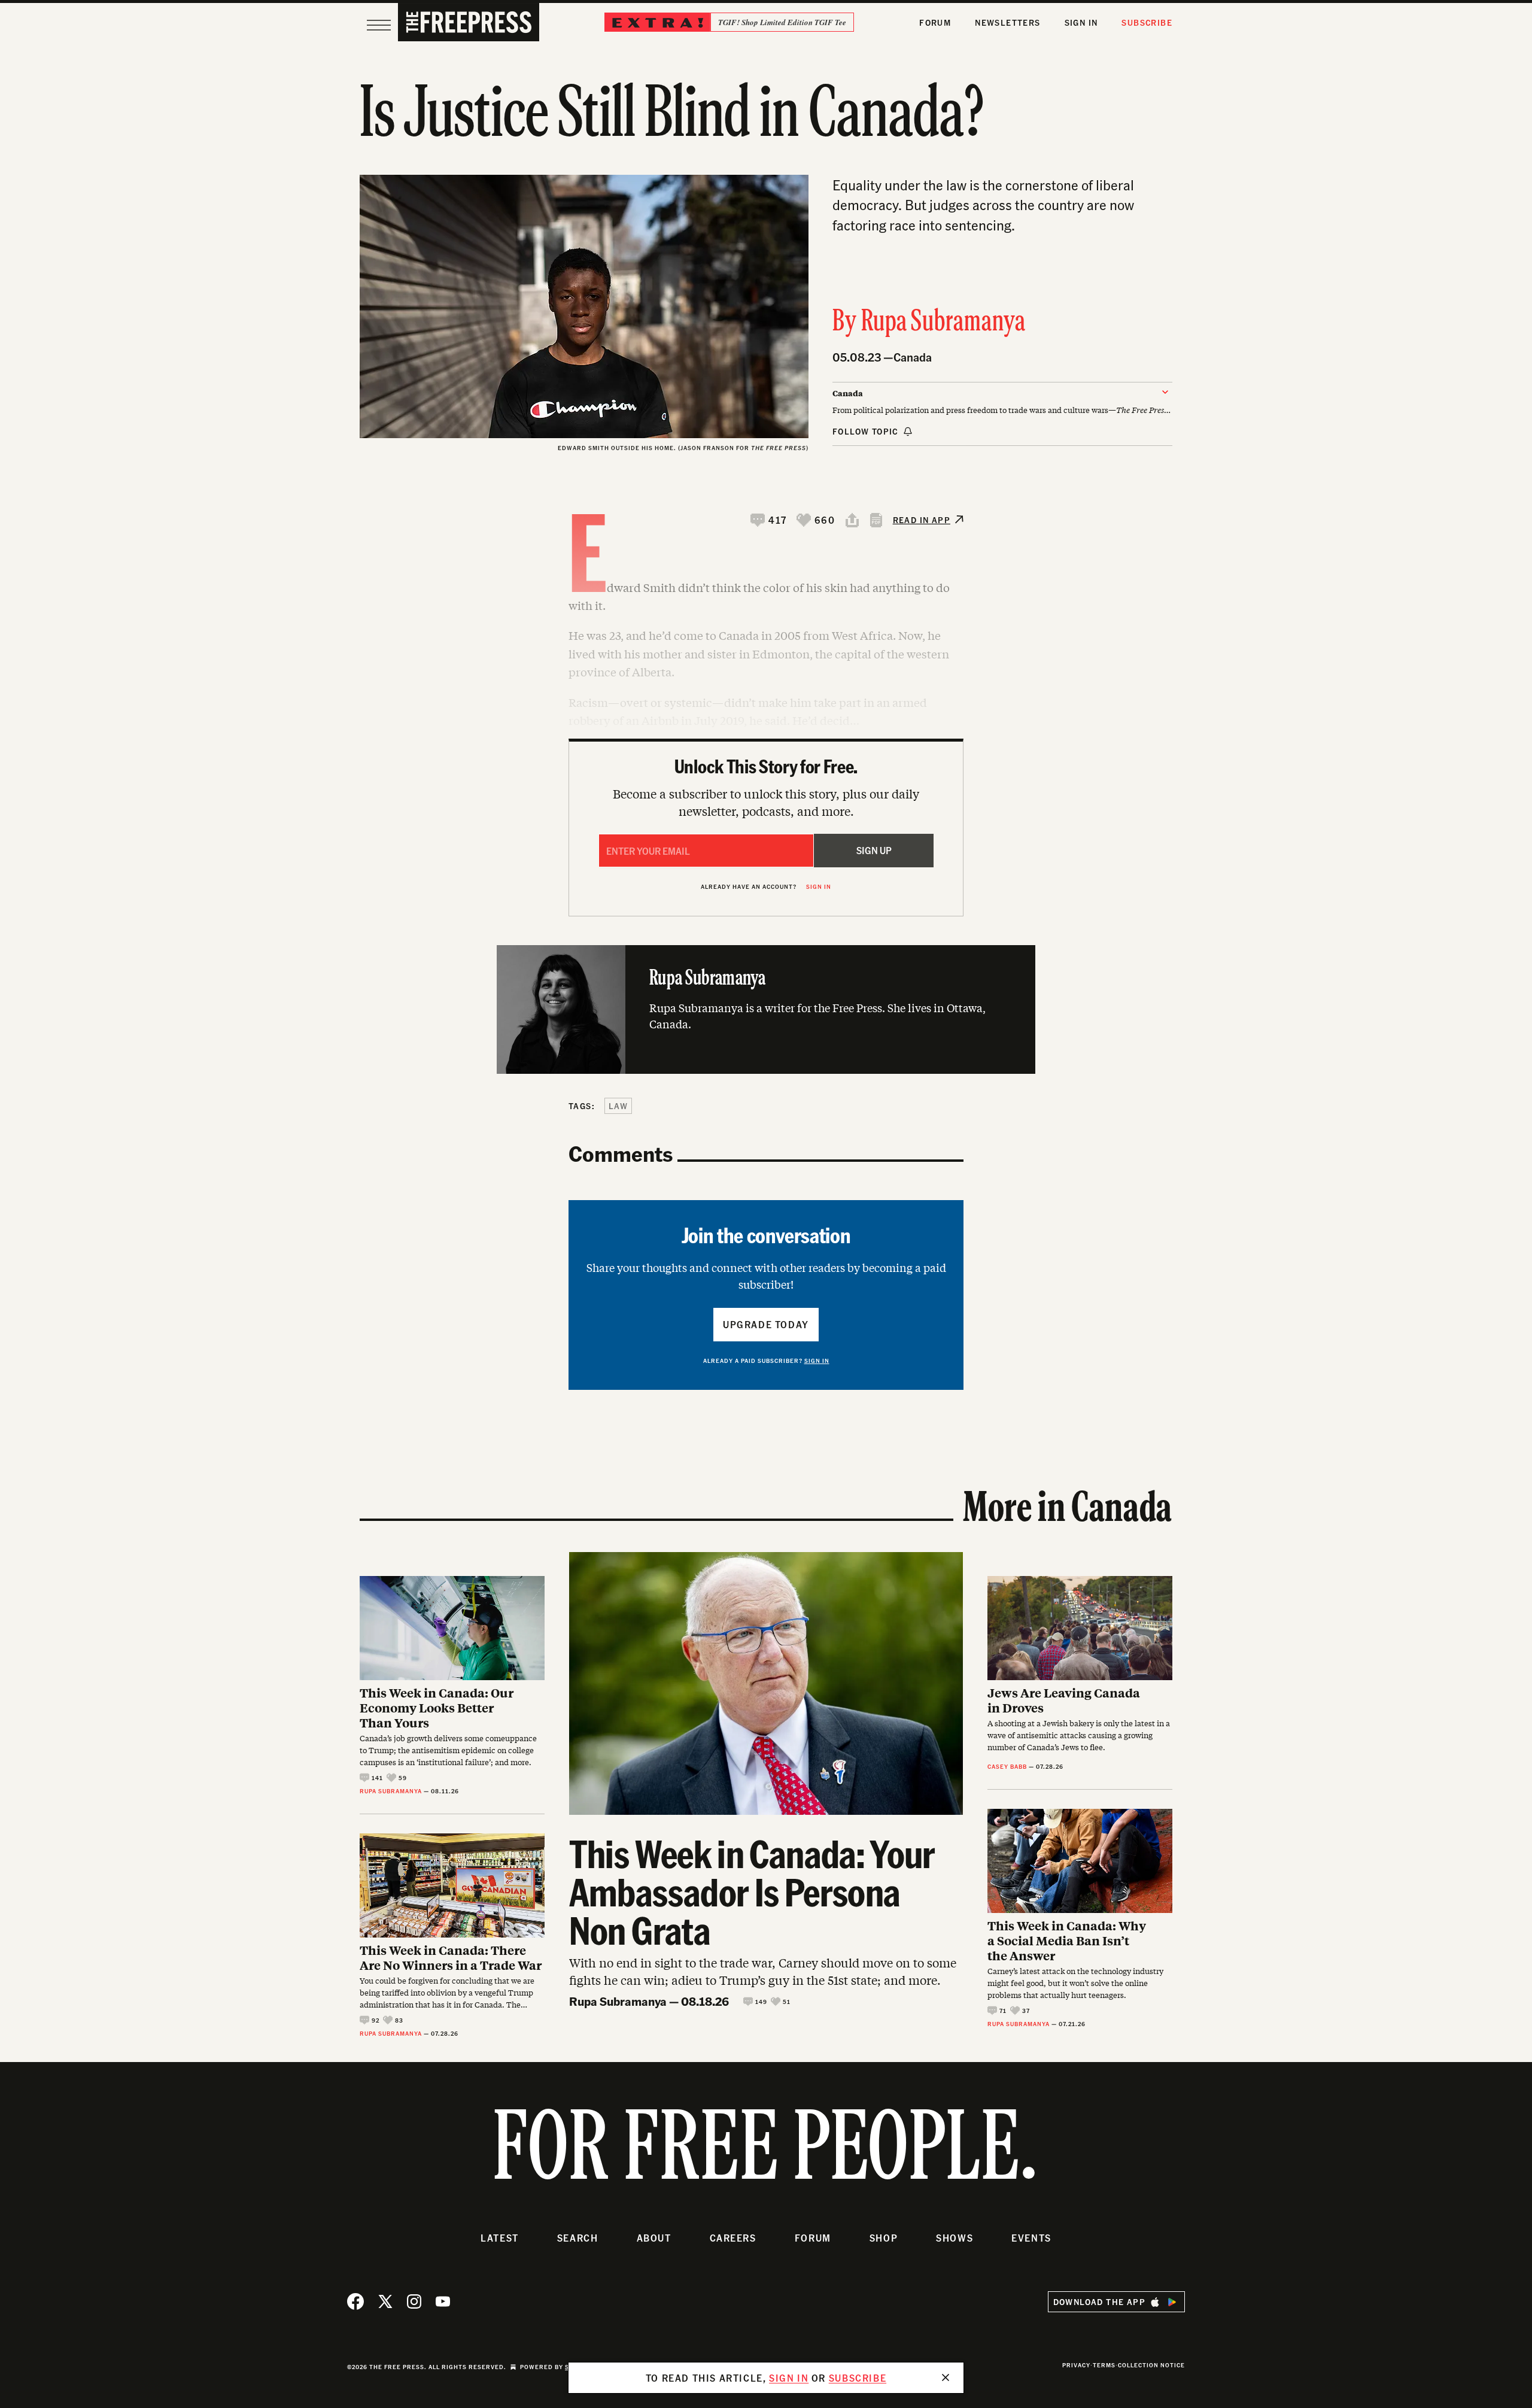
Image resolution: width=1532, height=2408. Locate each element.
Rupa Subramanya (943, 323)
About (654, 2238)
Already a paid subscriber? (766, 1361)
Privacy (1076, 2365)
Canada (913, 357)
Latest (500, 2238)
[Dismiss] (946, 2377)
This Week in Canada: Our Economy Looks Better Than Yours (437, 1707)
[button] (769, 520)
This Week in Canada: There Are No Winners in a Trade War (451, 1957)
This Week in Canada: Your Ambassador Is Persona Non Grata (752, 1891)
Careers (733, 2238)
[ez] (379, 25)
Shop (884, 2238)
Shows (955, 2238)
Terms (1104, 2365)
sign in (789, 2378)
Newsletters (1007, 22)
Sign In (1081, 22)
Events (1031, 2238)
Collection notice (1151, 2365)
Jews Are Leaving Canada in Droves (1064, 1700)
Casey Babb (1007, 1766)
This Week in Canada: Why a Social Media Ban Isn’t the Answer (1067, 1940)
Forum (935, 22)
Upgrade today (766, 1324)
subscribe (858, 2378)
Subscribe (1147, 22)
